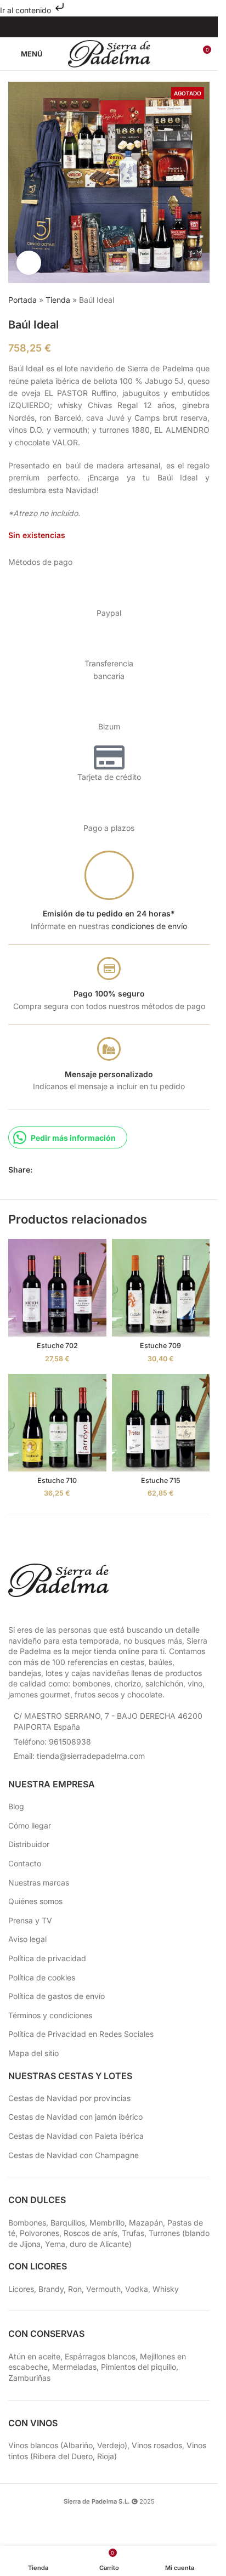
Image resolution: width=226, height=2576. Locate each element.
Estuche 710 (57, 1481)
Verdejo (111, 2445)
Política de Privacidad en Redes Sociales (81, 2034)
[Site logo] (109, 53)
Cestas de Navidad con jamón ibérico (75, 2117)
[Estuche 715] (161, 1423)
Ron (75, 2289)
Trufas (133, 2233)
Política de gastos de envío (56, 1996)
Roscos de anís (91, 2233)
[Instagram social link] (102, 27)
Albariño (78, 2445)
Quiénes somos (35, 1901)
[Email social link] (65, 1170)
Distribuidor (29, 1844)
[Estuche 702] (57, 1288)
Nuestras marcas (39, 1883)
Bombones (27, 2223)
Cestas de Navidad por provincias (69, 2098)
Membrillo (107, 2223)
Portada (22, 300)
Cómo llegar (30, 1825)
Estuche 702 (57, 1346)
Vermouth (103, 2289)
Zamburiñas (29, 2378)
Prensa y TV (30, 1920)
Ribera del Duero (63, 2456)
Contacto (25, 1863)
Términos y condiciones (50, 2015)
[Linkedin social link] (130, 27)
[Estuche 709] (161, 1288)
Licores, (23, 2289)
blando (197, 2233)
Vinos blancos (33, 2445)
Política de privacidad (47, 1958)
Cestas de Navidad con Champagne (74, 2155)
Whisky (166, 2289)
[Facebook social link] (88, 27)
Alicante (114, 2244)
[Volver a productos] (190, 301)
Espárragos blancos (100, 2356)
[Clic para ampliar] (29, 263)
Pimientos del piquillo (139, 2367)
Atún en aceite (34, 2356)
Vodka (137, 2289)
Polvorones (39, 2233)
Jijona (30, 2244)
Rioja (106, 2456)
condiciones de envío (149, 926)
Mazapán (146, 2223)
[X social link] (52, 1170)
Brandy (51, 2289)
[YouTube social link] (116, 27)
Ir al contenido (27, 10)
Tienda (58, 300)
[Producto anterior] (177, 301)
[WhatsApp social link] (78, 1170)
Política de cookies (42, 1977)
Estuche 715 (161, 1481)
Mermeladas (74, 2367)
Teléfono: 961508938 (52, 1742)
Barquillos (68, 2223)
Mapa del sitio (33, 2053)
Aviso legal (27, 1939)
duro (78, 2244)
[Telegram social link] (92, 1170)
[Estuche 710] (57, 1423)
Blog (16, 1806)
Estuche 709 (160, 1346)
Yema (55, 2244)
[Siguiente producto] (203, 301)
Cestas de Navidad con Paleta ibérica (76, 2136)
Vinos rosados (157, 2445)
